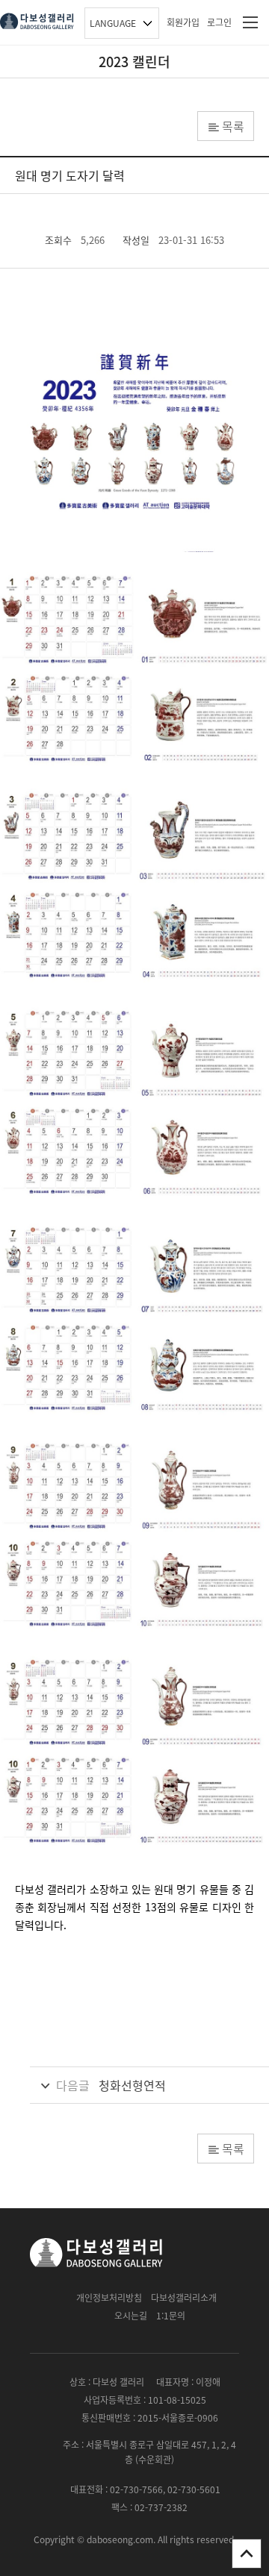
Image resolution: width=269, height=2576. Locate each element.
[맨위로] (247, 2554)
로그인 (219, 22)
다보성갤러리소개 (184, 2298)
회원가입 (183, 22)
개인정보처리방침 (109, 2298)
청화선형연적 (132, 2085)
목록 (233, 126)
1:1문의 (171, 2316)
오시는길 (131, 2316)
